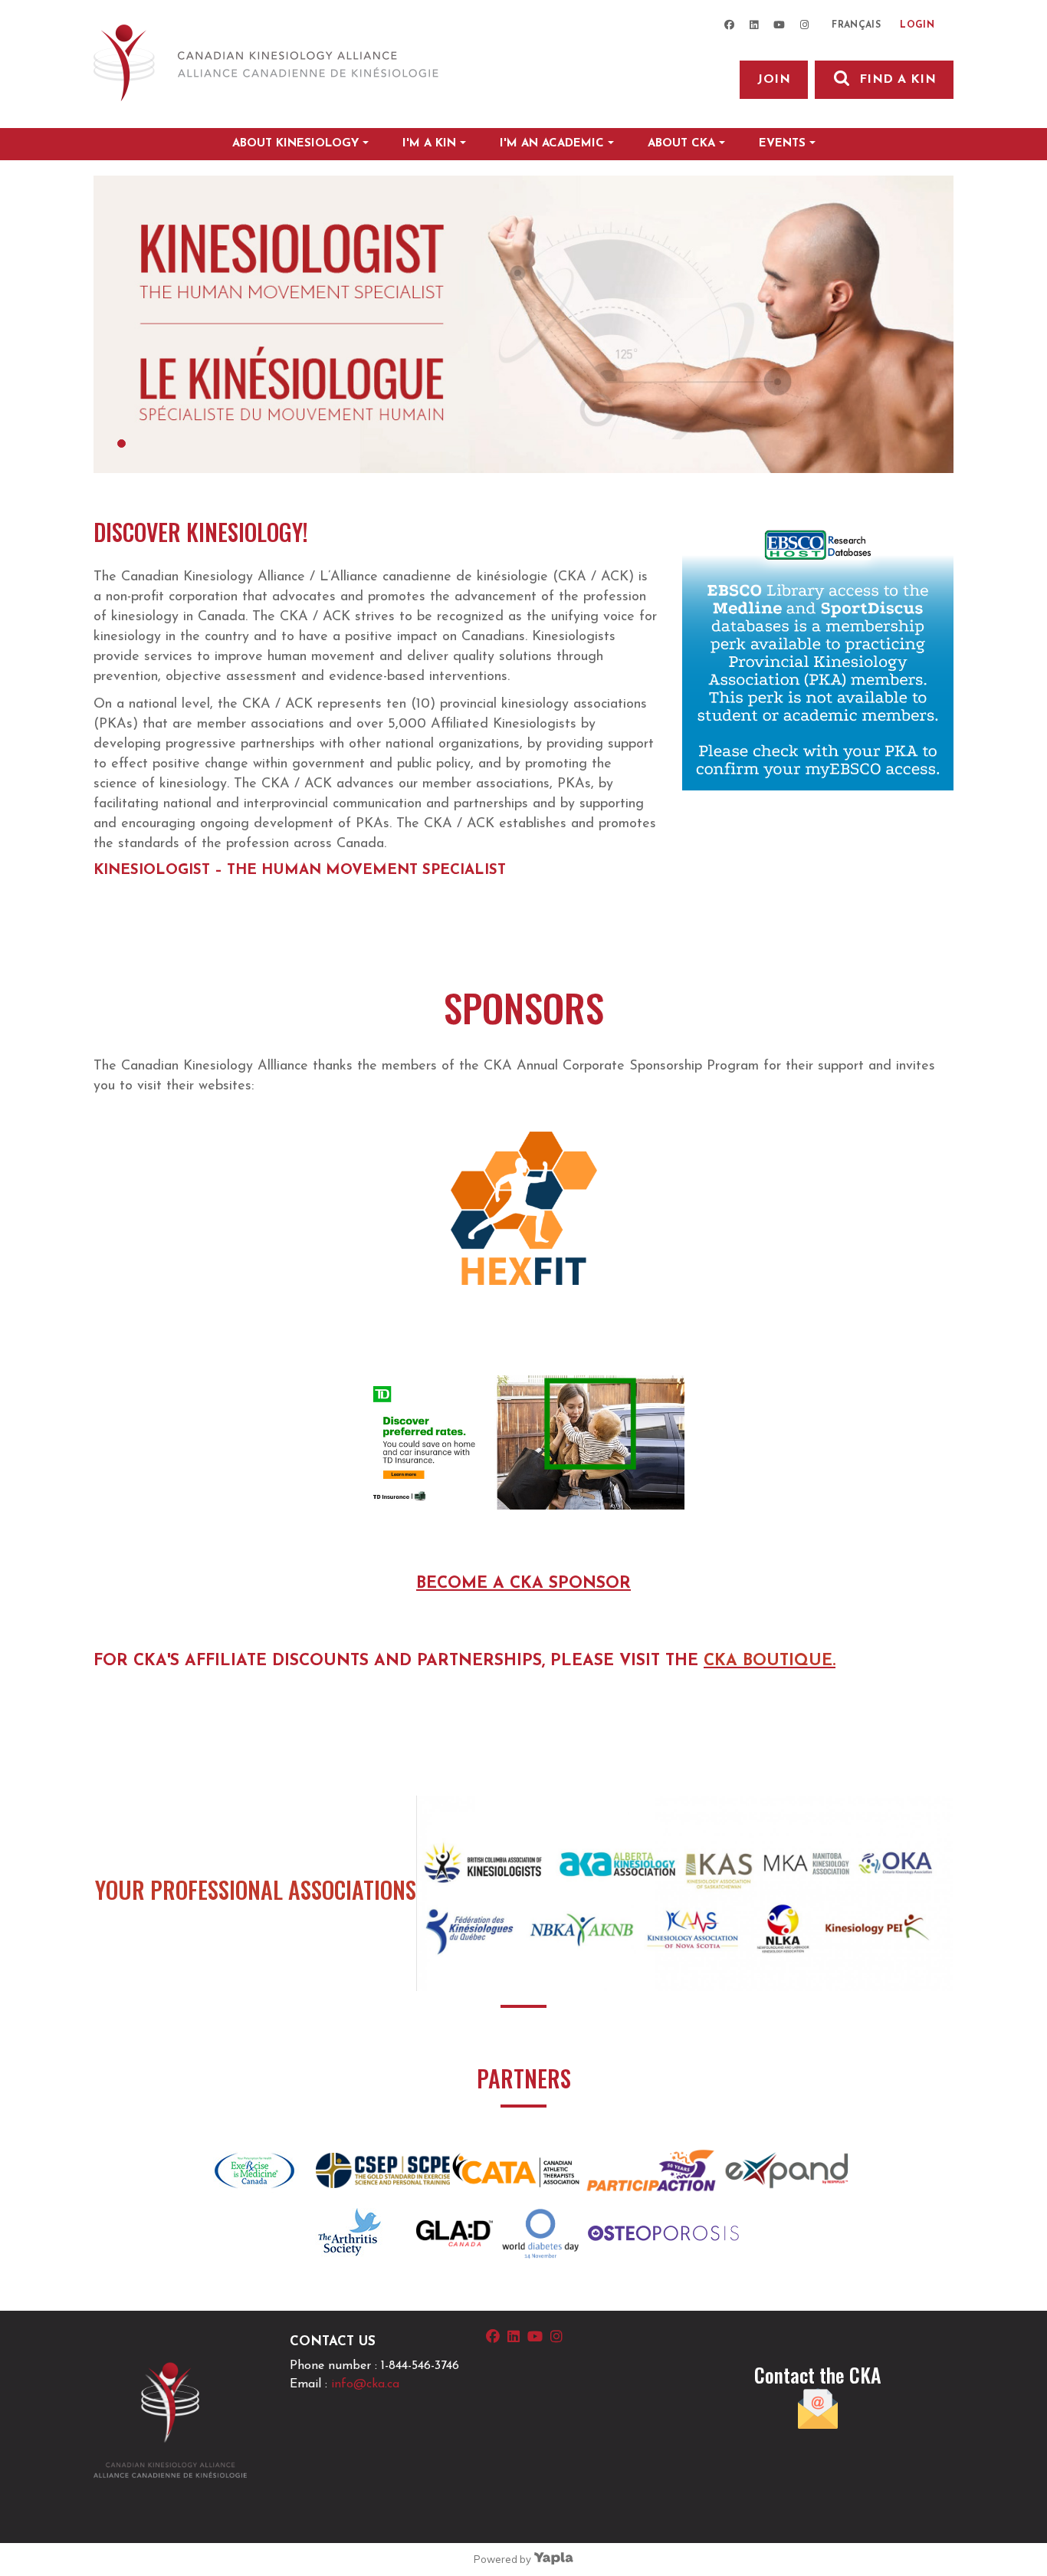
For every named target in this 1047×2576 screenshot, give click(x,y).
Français (856, 25)
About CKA (681, 144)
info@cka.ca (365, 2384)
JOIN (774, 80)
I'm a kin (429, 144)
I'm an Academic (552, 144)
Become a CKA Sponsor (523, 1584)
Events (782, 144)
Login (917, 25)
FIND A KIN (898, 80)
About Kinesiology (295, 144)
